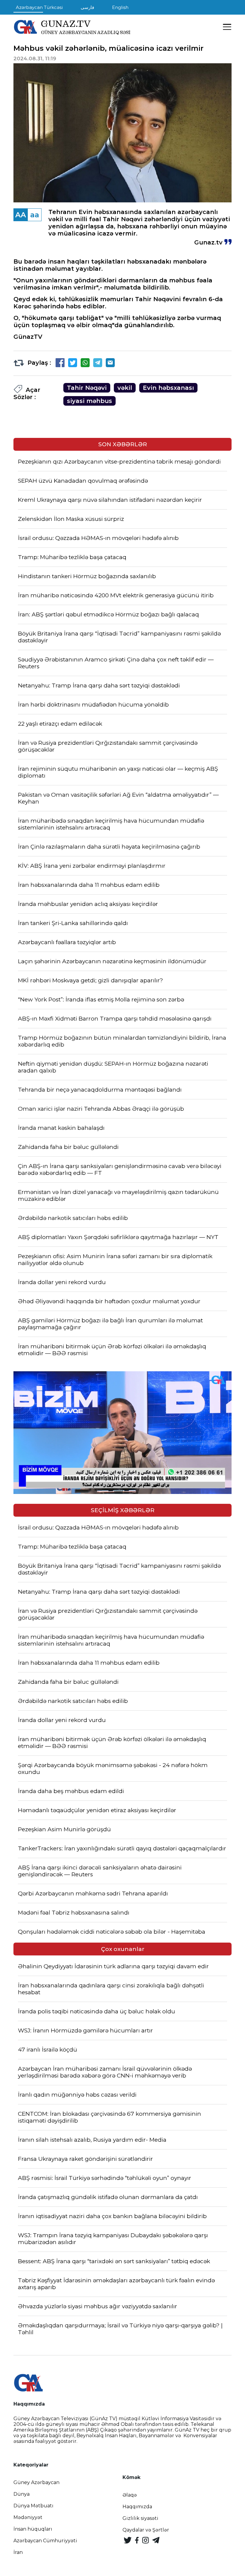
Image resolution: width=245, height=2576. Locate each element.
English (120, 7)
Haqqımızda (137, 2507)
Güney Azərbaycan (36, 2482)
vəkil (125, 388)
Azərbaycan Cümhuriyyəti (45, 2541)
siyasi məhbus (89, 401)
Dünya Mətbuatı (33, 2506)
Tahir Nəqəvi (87, 388)
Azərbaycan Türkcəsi (39, 7)
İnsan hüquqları (33, 2529)
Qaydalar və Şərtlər (146, 2530)
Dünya (22, 2494)
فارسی (87, 7)
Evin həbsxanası (168, 388)
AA (21, 215)
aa (35, 215)
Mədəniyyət (28, 2517)
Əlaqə (130, 2495)
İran (18, 2552)
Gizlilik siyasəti (140, 2518)
